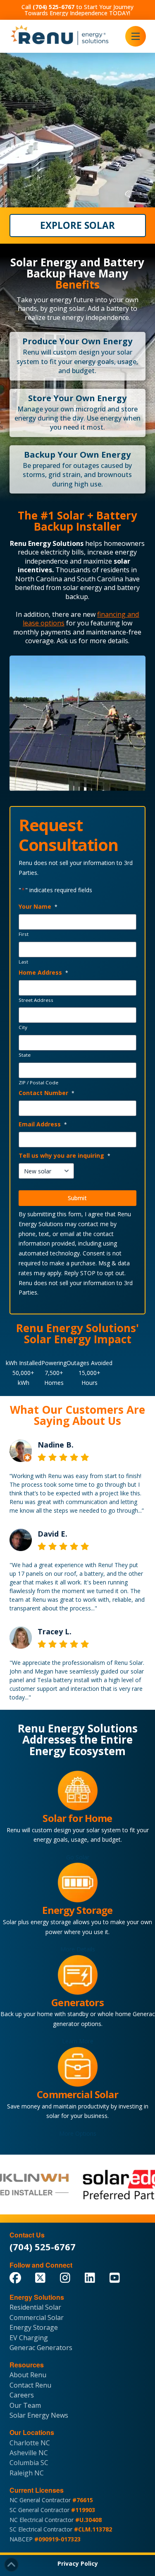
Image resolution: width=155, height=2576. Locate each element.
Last (23, 962)
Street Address (36, 1000)
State (25, 1055)
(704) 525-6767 (43, 2247)
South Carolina (100, 579)
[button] (136, 36)
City (23, 1027)
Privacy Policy (78, 2563)
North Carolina (39, 579)
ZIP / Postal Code (38, 1083)
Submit (77, 1198)
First (24, 934)
